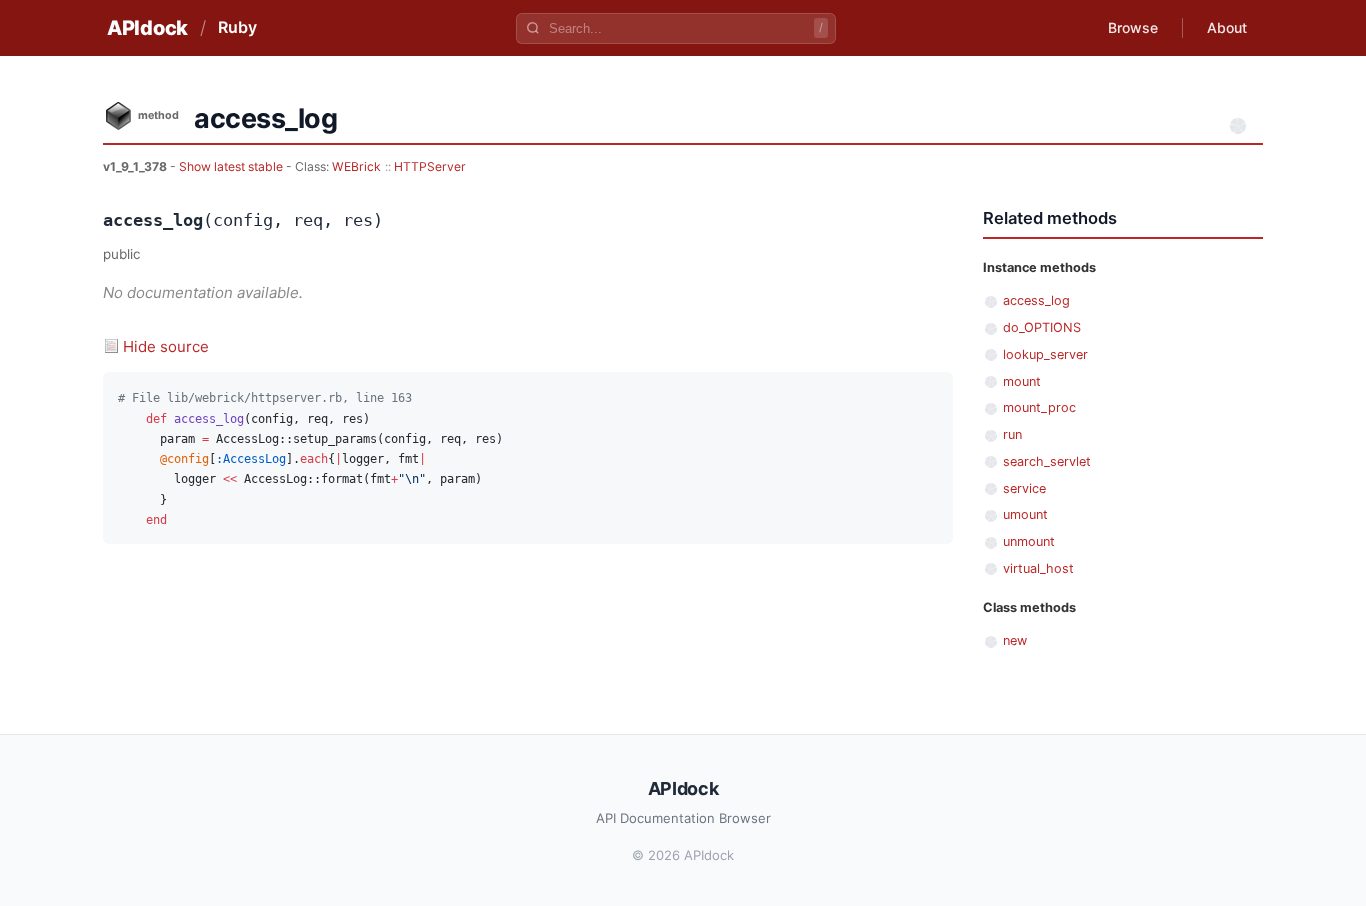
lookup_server (1045, 354)
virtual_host (1038, 568)
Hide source (166, 346)
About (1227, 27)
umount (1025, 514)
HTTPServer (430, 166)
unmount (1029, 541)
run (1012, 434)
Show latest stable (232, 166)
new (1015, 640)
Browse (1133, 27)
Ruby (237, 27)
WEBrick (356, 166)
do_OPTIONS (1042, 327)
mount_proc (1039, 407)
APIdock (147, 28)
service (1024, 488)
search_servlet (1047, 461)
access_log (1036, 300)
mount (1022, 381)
